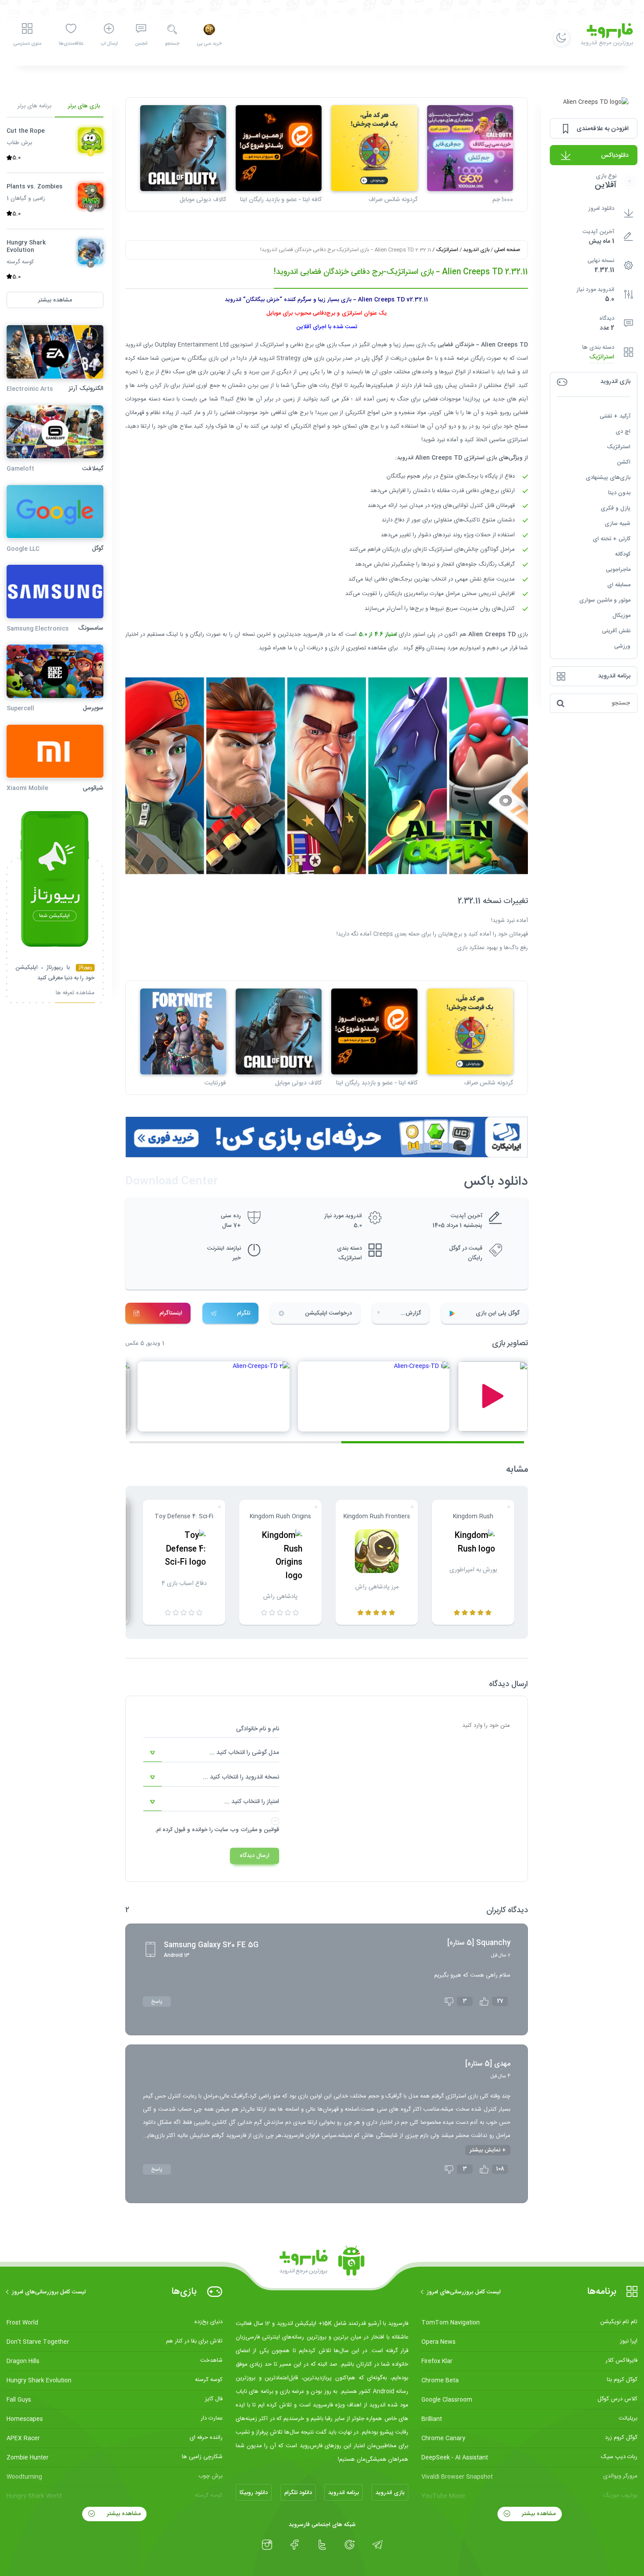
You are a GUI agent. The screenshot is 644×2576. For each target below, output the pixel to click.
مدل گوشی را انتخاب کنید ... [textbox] (244, 1753)
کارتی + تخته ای (612, 539)
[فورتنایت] (183, 1031)
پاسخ (157, 2002)
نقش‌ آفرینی (616, 631)
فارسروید (313, 634)
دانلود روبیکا (254, 2493)
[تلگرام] (377, 2545)
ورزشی (622, 646)
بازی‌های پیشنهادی (608, 478)
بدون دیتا (619, 493)
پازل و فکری (616, 508)
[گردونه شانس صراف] (374, 148)
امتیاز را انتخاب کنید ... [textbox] (252, 1802)
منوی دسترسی (27, 44)
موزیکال (621, 616)
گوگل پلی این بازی (498, 1313)
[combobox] (211, 1753)
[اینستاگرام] (267, 2545)
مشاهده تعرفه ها (75, 994)
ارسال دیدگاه (255, 1856)
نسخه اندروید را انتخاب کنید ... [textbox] (241, 1777)
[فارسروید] (322, 2263)
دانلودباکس (615, 156)
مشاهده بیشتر (538, 2514)
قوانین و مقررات (260, 1830)
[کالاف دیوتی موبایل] (183, 148)
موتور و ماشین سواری (605, 600)
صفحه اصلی (507, 250)
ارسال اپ (109, 44)
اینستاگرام (171, 1313)
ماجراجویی (618, 570)
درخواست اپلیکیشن (328, 1313)
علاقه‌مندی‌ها (71, 44)
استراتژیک (602, 357)
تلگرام (244, 1313)
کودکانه (623, 554)
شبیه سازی (617, 524)
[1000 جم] (470, 148)
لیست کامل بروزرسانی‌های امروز (464, 2292)
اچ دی (623, 432)
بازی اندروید (476, 250)
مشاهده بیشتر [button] (55, 300)
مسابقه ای (619, 585)
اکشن (624, 462)
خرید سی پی (209, 44)
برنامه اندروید (343, 2493)
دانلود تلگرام (298, 2493)
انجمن (141, 44)
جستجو (172, 44)
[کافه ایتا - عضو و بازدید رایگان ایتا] (279, 148)
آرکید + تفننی (615, 416)
